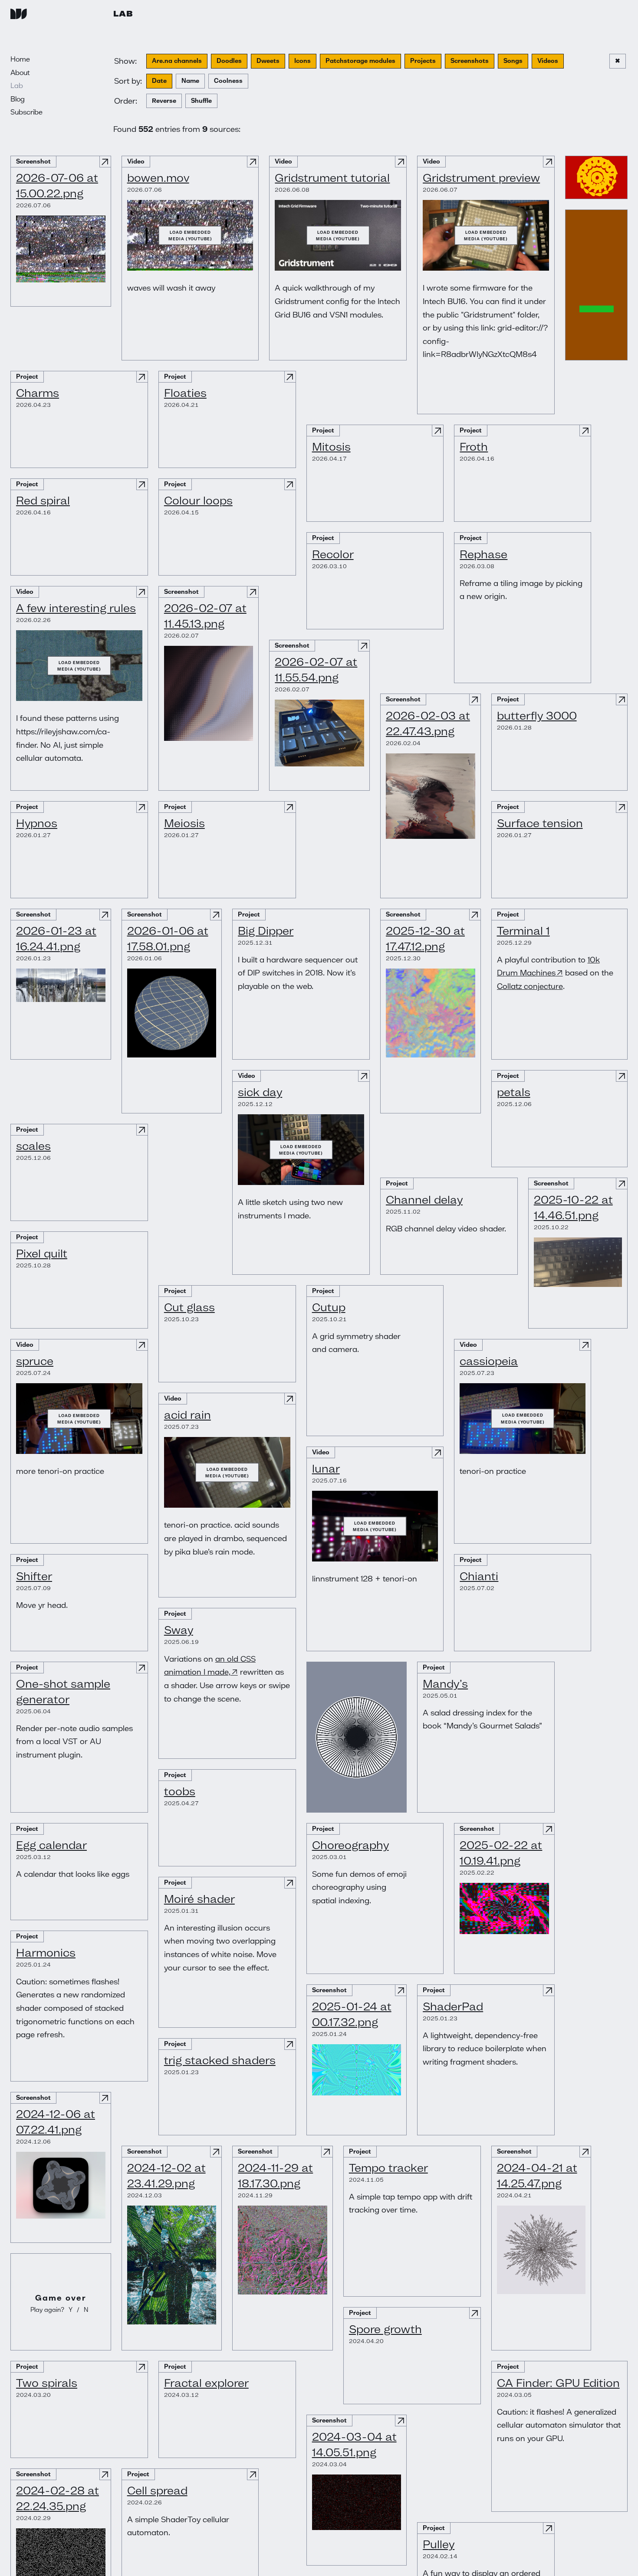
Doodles (229, 61)
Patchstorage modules (360, 61)
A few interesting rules (76, 608)
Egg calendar (51, 1845)
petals (514, 1092)
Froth (474, 447)
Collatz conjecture (530, 986)
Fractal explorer (206, 2383)
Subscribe (26, 112)
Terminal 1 (523, 931)
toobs (180, 1791)
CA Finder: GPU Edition (558, 2383)
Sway (179, 1630)
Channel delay (424, 1200)
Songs (513, 61)
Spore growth (385, 2329)
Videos (548, 61)
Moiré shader (199, 1899)
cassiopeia (489, 1361)
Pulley (439, 2544)
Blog (18, 99)
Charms (38, 393)
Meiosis (184, 823)
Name (190, 81)
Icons (303, 61)
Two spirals (47, 2383)
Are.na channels (177, 61)
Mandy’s (445, 1684)
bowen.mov (158, 178)
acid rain (187, 1415)
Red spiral (43, 500)
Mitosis (331, 447)
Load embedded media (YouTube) (190, 235)
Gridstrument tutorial (332, 178)
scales (33, 1146)
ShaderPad (453, 2006)
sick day (260, 1092)
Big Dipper (266, 931)
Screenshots (470, 61)
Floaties (185, 393)
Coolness (228, 81)
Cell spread (157, 2490)
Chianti (479, 1576)
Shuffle (201, 101)
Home (20, 59)
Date (159, 81)
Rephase (483, 554)
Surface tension (540, 823)
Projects (423, 61)
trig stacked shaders (220, 2060)
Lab (123, 13)
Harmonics (46, 1952)
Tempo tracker (388, 2168)
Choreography (350, 1845)
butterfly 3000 (537, 715)
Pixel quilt (42, 1253)
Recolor (333, 554)
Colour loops (198, 500)
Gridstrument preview (481, 178)
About (20, 72)
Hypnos (37, 823)
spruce (35, 1361)
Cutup (329, 1307)
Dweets (268, 61)
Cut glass (189, 1307)
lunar (326, 1468)
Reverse (164, 101)
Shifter (34, 1576)
